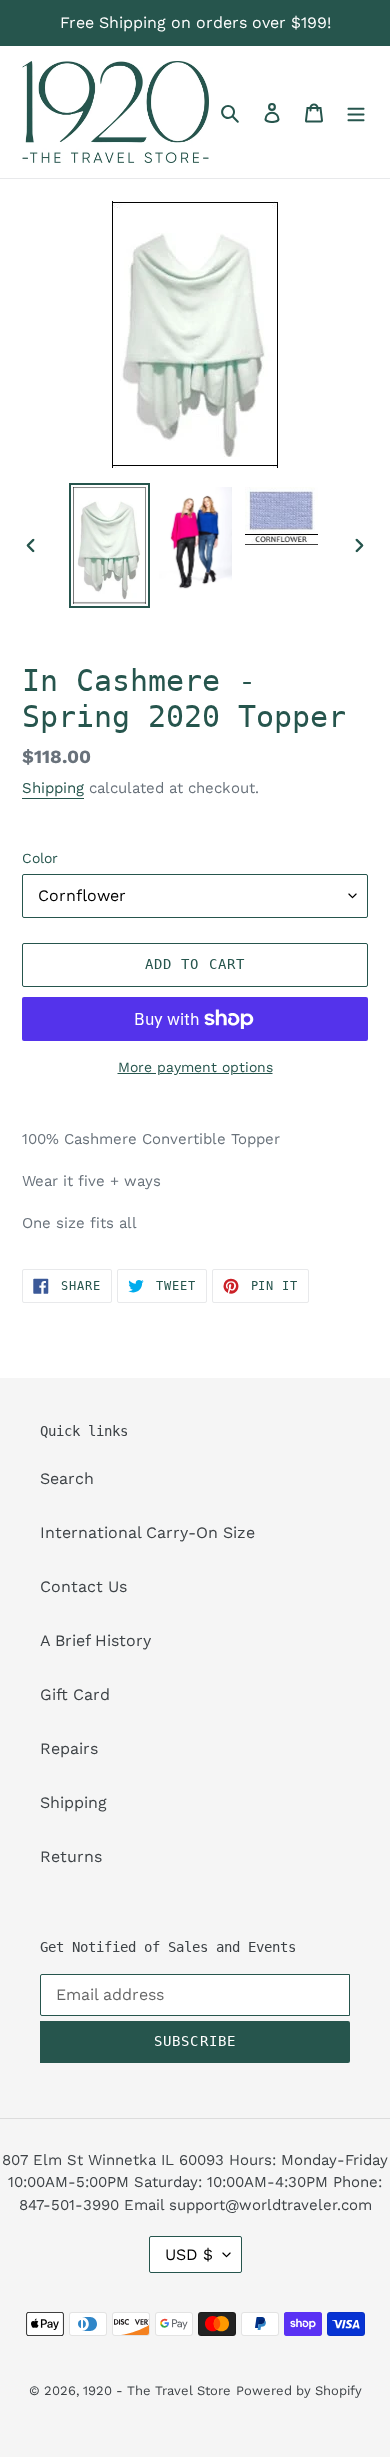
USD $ (189, 2254)
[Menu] (356, 112)
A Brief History (95, 1640)
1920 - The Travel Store (157, 2390)
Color (40, 858)
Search (67, 1478)
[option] (110, 545)
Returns (71, 1856)
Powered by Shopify (299, 2390)
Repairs (69, 1748)
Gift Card (75, 1694)
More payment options (195, 1067)
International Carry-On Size (147, 1532)
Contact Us (83, 1586)
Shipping (53, 788)
